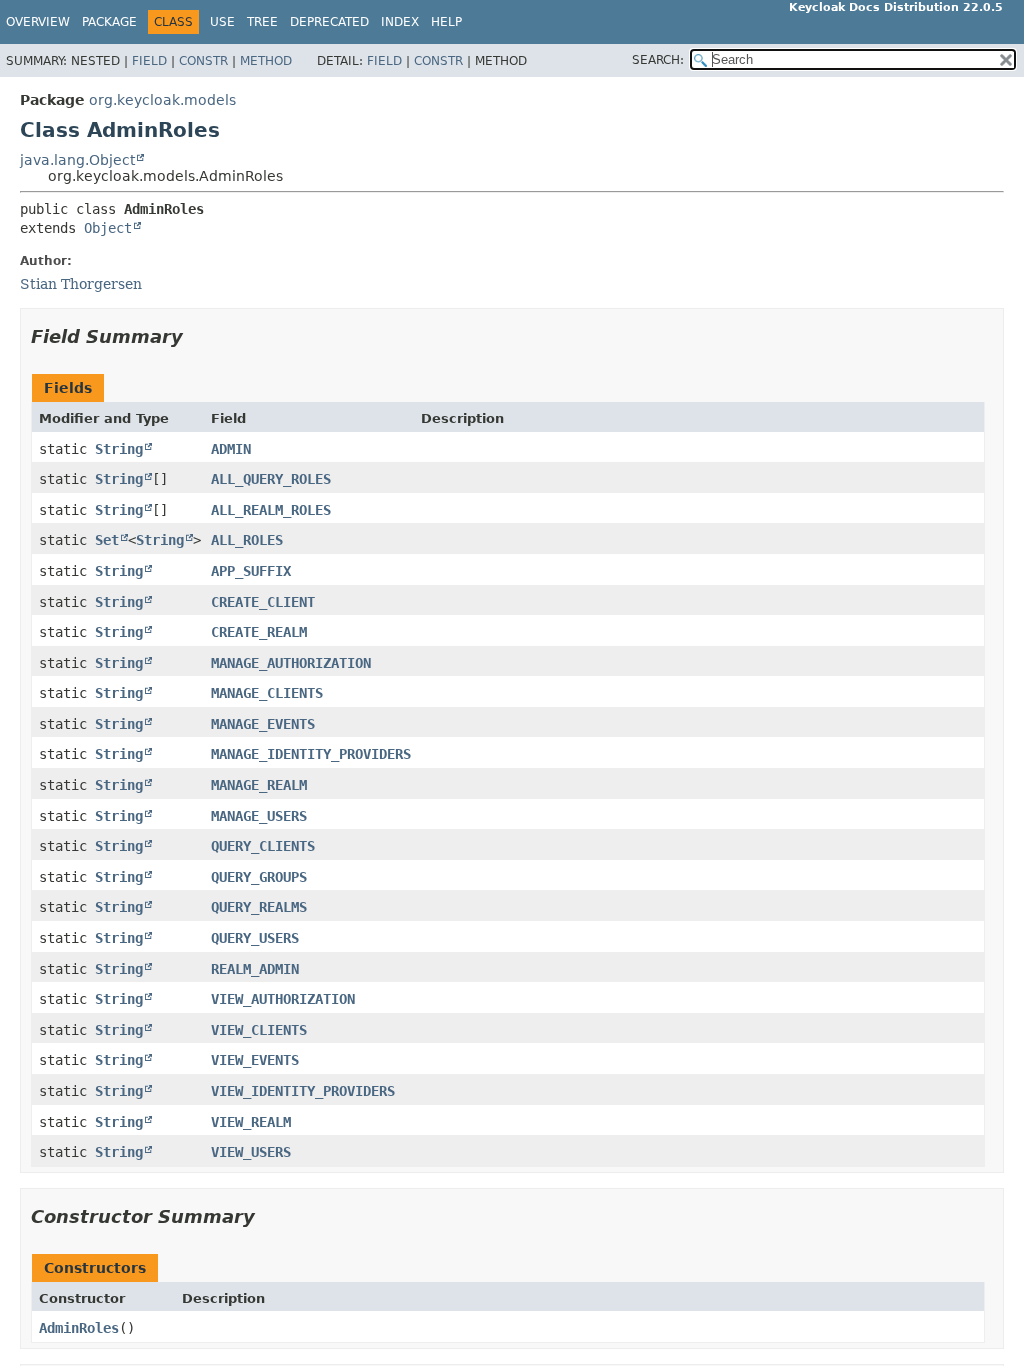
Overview (38, 22)
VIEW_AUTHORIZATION (283, 999)
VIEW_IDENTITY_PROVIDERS (303, 1091)
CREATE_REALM (259, 632)
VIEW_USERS (251, 1152)
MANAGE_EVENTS (263, 724)
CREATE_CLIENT (263, 602)
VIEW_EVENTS (255, 1060)
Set (107, 540)
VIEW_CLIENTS (259, 1030)
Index (400, 22)
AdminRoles (79, 1328)
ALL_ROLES (247, 540)
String (119, 449)
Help (446, 22)
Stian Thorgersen (81, 284)
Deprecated (329, 22)
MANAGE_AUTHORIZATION (291, 663)
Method (266, 61)
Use (222, 22)
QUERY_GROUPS (259, 877)
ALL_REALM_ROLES (271, 510)
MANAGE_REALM (259, 785)
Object (108, 228)
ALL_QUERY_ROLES (271, 479)
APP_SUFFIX (251, 571)
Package (109, 22)
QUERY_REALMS (259, 907)
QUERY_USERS (255, 938)
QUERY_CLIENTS (263, 846)
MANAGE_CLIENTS (267, 693)
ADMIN (231, 449)
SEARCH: (658, 60)
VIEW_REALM (251, 1122)
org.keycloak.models (162, 100)
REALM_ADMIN (255, 969)
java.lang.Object (77, 160)
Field (149, 61)
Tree (262, 22)
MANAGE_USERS (259, 816)
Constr (203, 61)
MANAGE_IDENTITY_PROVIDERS (311, 754)
